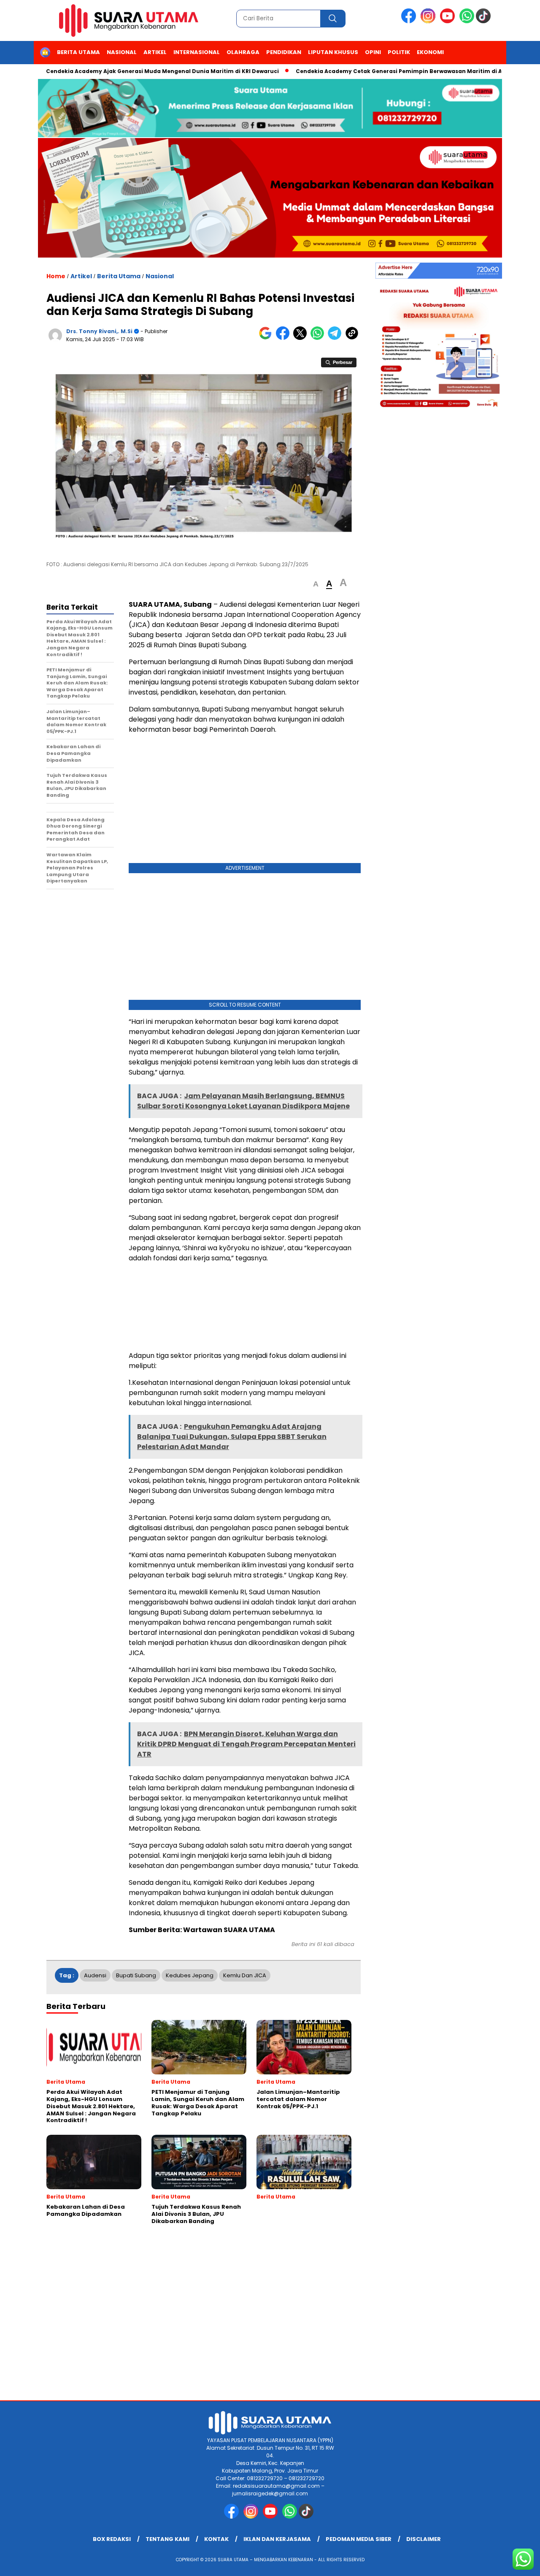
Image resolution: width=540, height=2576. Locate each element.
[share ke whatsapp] (319, 338)
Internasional (197, 52)
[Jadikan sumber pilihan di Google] (267, 338)
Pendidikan (284, 52)
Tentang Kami (167, 2539)
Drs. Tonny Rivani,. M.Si (99, 331)
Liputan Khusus (333, 52)
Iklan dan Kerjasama (277, 2539)
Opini (373, 52)
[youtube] (449, 21)
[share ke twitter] (302, 338)
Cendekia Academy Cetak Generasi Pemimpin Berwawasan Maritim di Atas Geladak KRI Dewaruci (391, 71)
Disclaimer (424, 2539)
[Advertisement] (245, 801)
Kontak (216, 2539)
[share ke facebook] (285, 338)
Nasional (122, 52)
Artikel (155, 52)
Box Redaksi (112, 2539)
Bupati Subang (136, 1975)
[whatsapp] (467, 21)
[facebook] (410, 21)
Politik (399, 52)
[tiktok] (485, 21)
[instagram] (429, 21)
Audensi (95, 1975)
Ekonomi (430, 52)
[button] (316, 584)
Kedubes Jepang (190, 1975)
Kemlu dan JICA (245, 1975)
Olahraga (243, 52)
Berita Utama (78, 52)
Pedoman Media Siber (359, 2539)
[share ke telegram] (336, 338)
